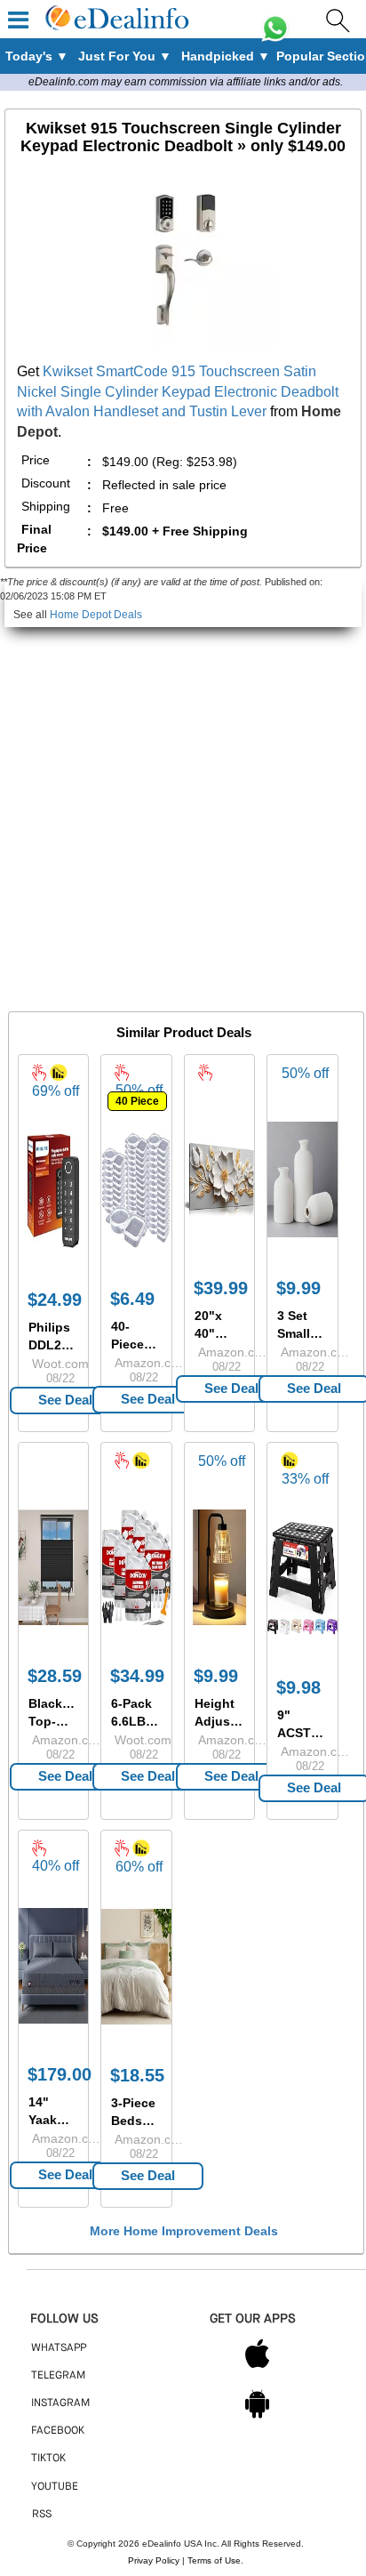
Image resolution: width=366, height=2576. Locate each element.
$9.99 (298, 1288)
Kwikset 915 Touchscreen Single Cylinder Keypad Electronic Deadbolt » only (183, 137)
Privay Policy (154, 2560)
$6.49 (132, 1299)
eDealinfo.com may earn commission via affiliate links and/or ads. (186, 82)
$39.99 (221, 1288)
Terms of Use (214, 2560)
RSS (42, 2515)
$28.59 (55, 1676)
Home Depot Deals (96, 615)
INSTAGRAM (60, 2403)
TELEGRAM (58, 2376)
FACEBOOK (58, 2431)
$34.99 (137, 1676)
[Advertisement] (183, 810)
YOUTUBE (55, 2487)
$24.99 (55, 1300)
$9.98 (298, 1687)
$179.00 (60, 2074)
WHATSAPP (59, 2348)
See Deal (65, 1400)
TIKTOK (48, 2459)
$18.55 (137, 2075)
